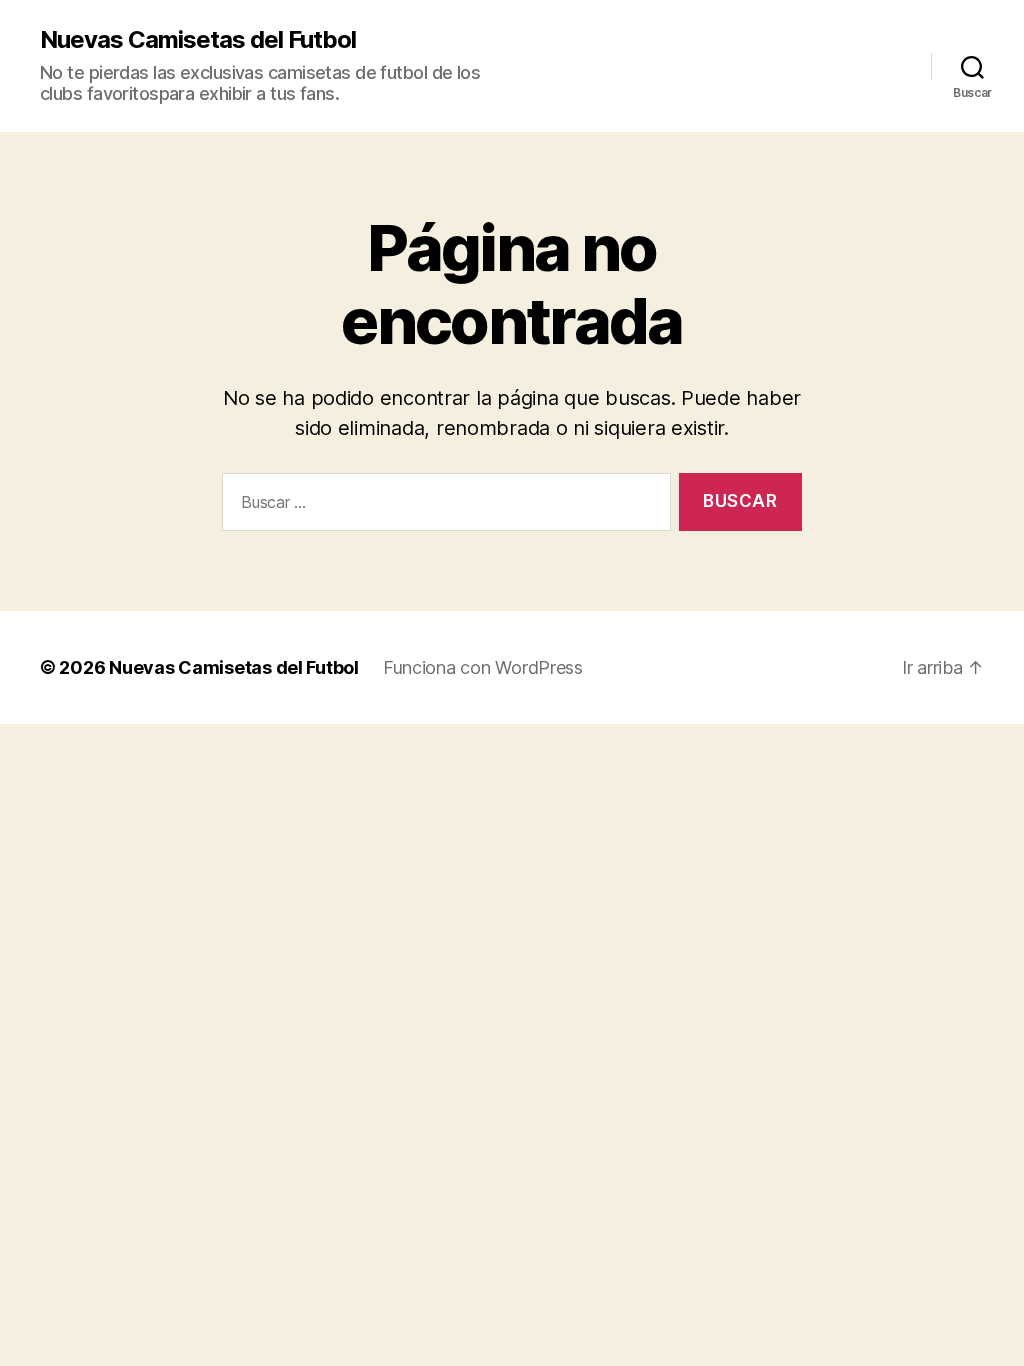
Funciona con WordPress (483, 667)
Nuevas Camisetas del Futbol (198, 40)
